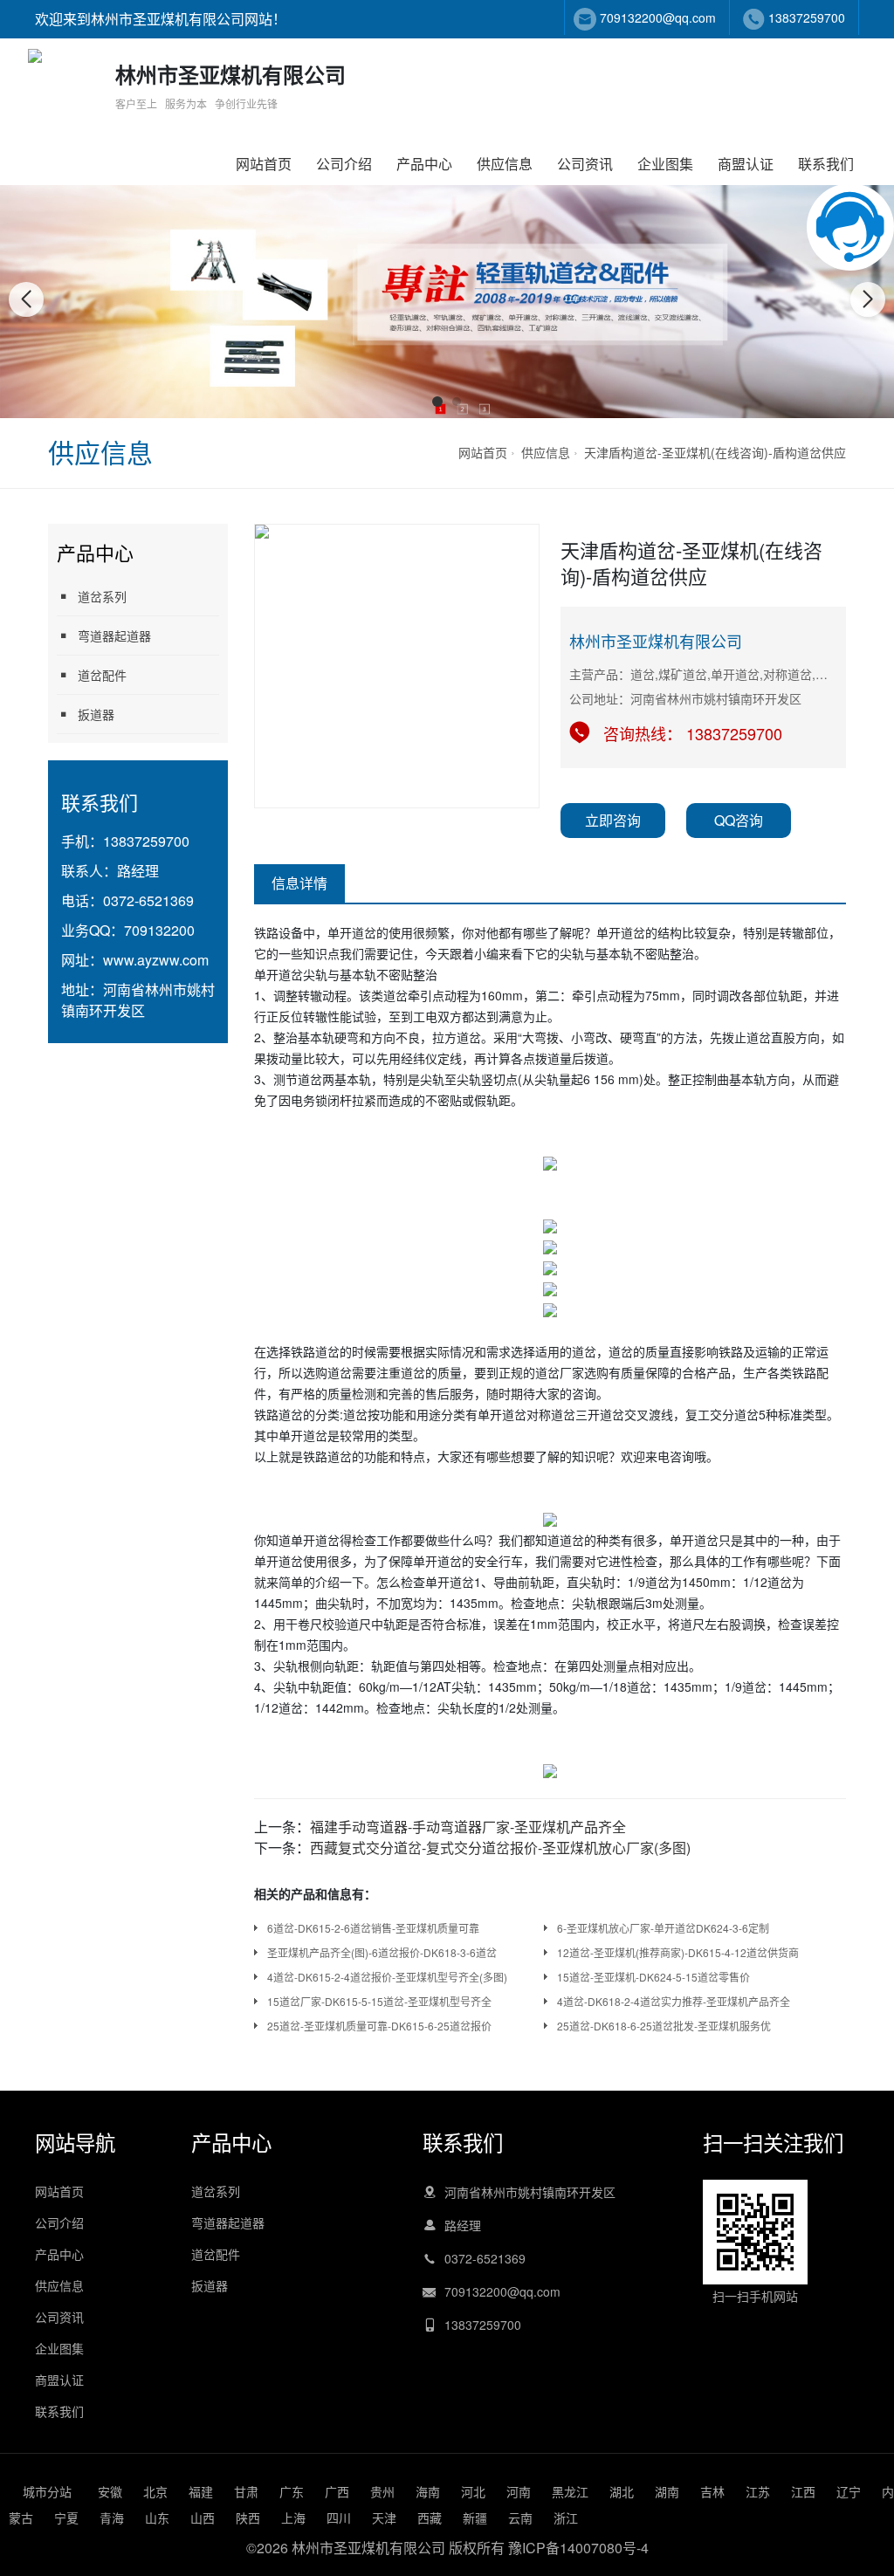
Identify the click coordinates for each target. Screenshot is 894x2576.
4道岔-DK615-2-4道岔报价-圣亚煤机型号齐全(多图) (387, 1977)
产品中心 (424, 164)
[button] (437, 402)
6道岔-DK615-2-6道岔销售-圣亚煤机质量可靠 (373, 1928)
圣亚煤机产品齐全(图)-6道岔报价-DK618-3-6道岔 (382, 1952)
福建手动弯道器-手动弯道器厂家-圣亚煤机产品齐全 (468, 1827)
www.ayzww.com (156, 960)
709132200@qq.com (658, 17)
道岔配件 (102, 675)
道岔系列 (102, 596)
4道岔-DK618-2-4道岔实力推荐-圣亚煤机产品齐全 (674, 2001)
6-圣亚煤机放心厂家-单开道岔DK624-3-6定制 (663, 1928)
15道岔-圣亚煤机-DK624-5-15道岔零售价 (653, 1977)
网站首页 (264, 164)
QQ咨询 (739, 820)
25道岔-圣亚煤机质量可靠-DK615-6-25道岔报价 (379, 2026)
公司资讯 (585, 164)
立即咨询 (613, 820)
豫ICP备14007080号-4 (578, 2548)
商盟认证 (746, 164)
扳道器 (96, 714)
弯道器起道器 (114, 635)
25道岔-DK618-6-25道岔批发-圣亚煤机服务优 (664, 2026)
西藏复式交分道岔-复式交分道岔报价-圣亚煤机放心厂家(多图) (500, 1848)
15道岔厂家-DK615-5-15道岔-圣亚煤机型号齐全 (379, 2001)
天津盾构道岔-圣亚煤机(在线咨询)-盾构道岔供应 (715, 452)
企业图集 (665, 164)
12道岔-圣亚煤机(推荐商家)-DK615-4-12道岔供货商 (678, 1952)
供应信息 (505, 164)
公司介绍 (344, 164)
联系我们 (826, 164)
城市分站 (47, 2491)
